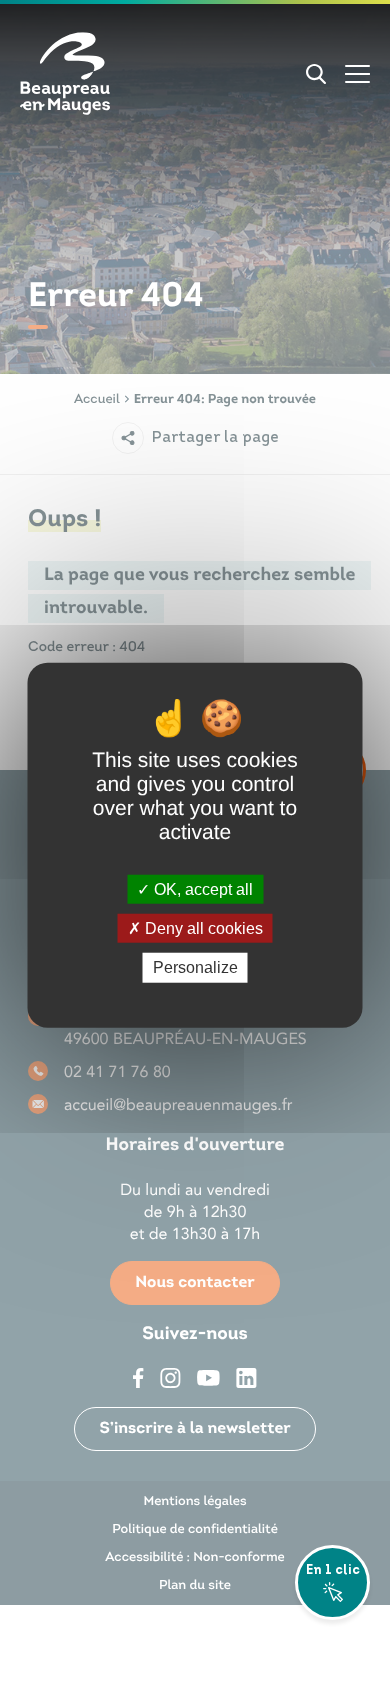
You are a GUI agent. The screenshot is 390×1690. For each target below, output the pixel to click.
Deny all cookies (202, 928)
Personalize (195, 967)
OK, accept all (201, 889)
